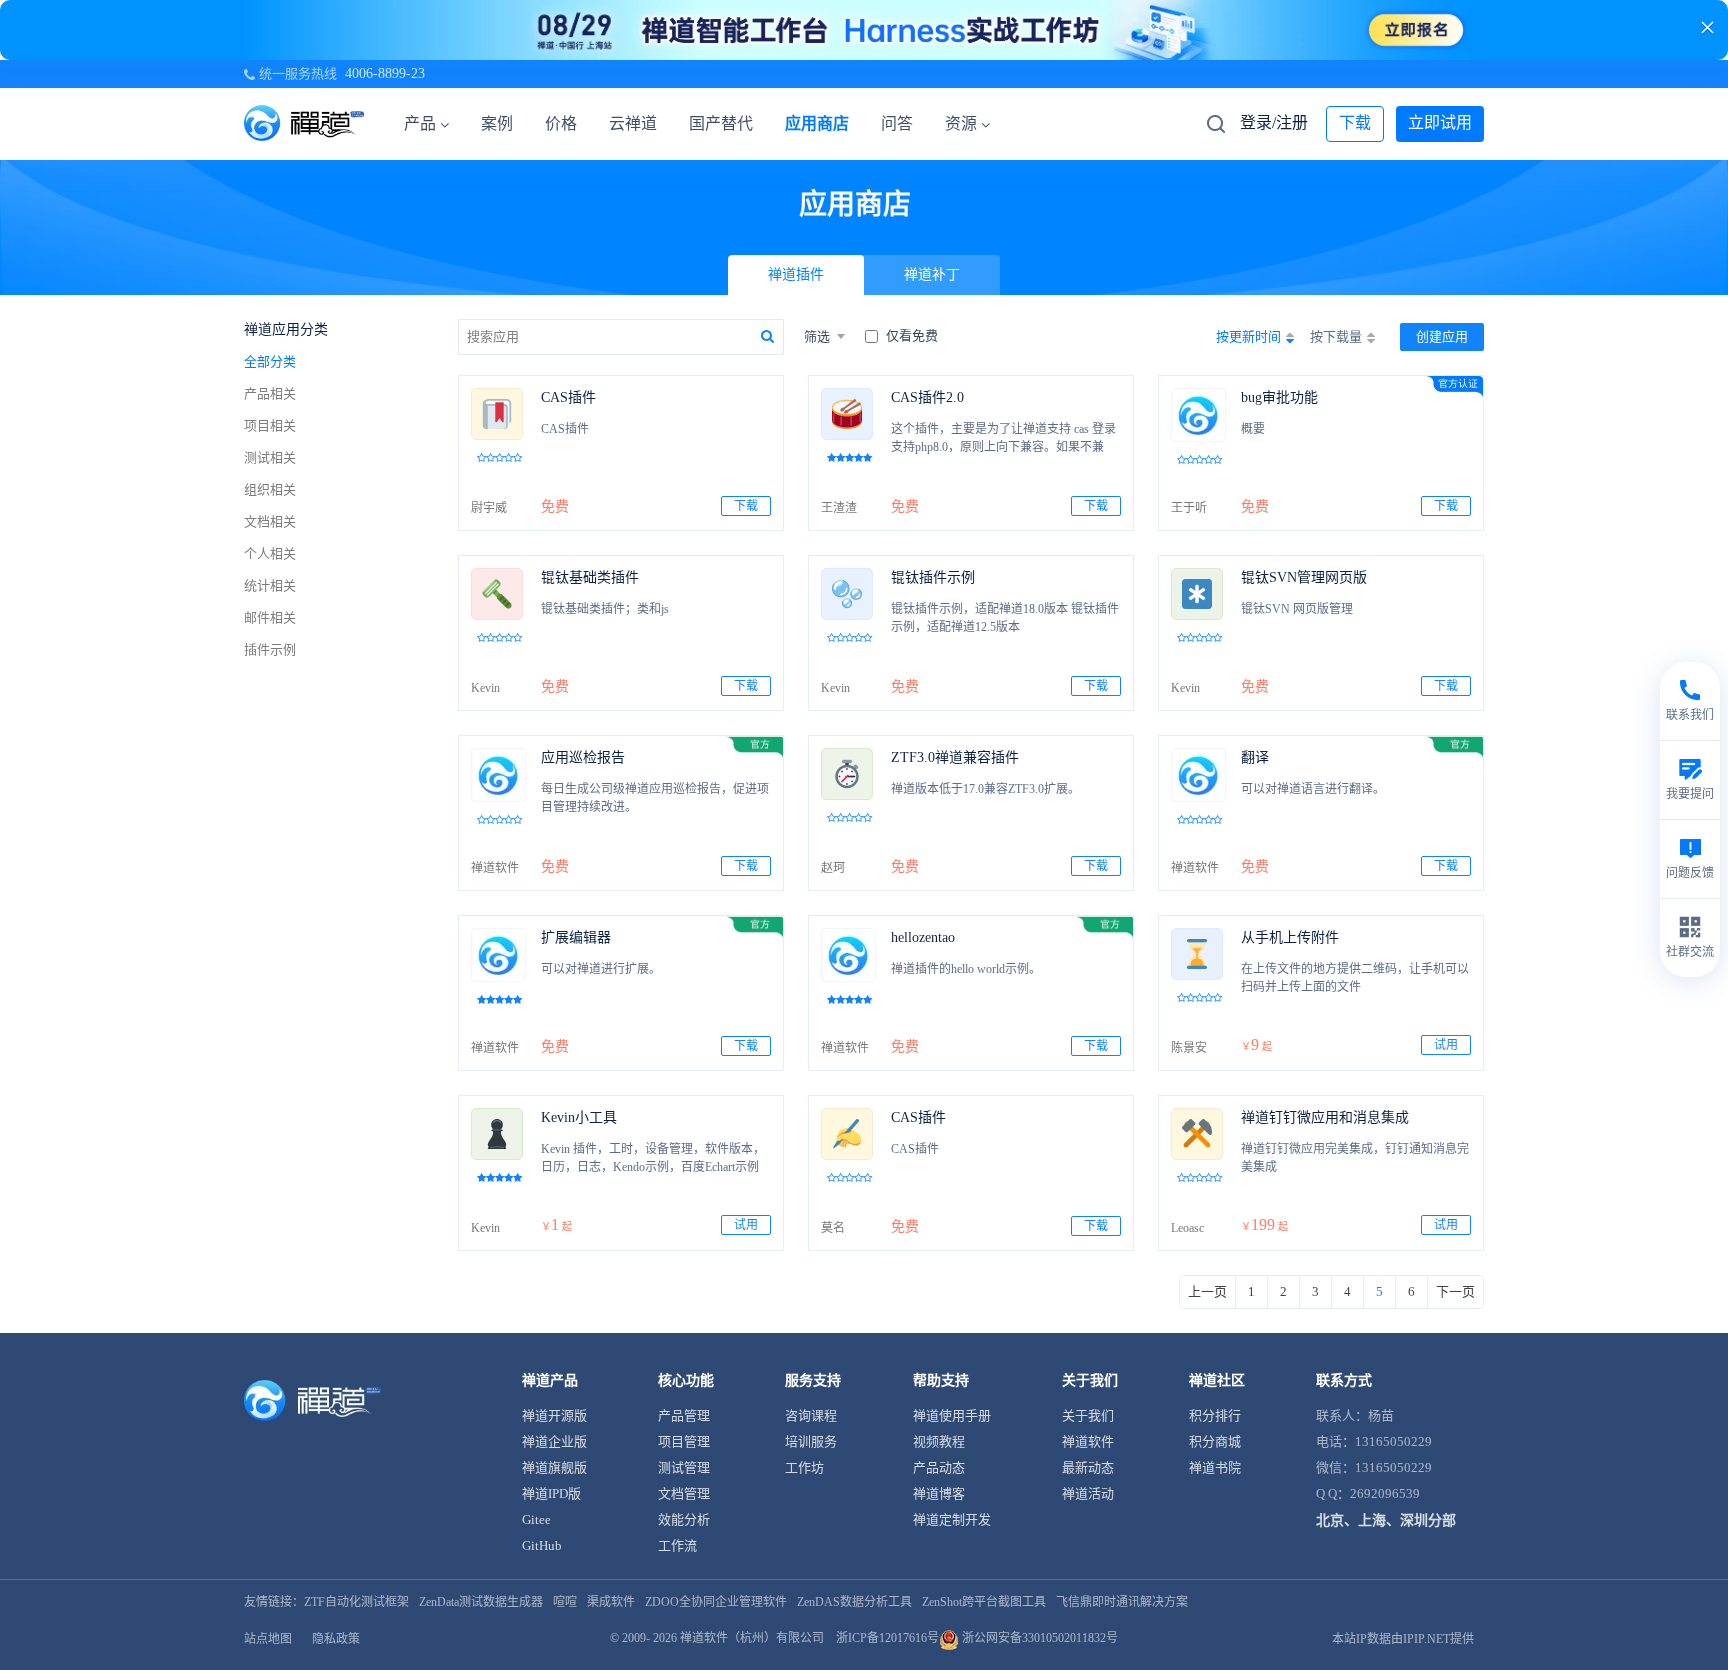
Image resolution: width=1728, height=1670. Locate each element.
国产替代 (721, 123)
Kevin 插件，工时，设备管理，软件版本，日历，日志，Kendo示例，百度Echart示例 (653, 1158)
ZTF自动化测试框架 (356, 1602)
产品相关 (270, 393)
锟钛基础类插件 (590, 577)
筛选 (817, 336)
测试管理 (684, 1467)
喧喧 (565, 1602)
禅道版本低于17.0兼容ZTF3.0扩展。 (985, 789)
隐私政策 (336, 1639)
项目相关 (270, 425)
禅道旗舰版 (554, 1467)
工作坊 (804, 1467)
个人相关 (270, 553)
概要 (1253, 429)
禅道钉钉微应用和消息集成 (1325, 1117)
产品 (420, 123)
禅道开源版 (554, 1415)
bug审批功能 (1279, 397)
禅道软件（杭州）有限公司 (752, 1638)
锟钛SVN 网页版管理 (1297, 609)
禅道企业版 (554, 1441)
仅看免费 (912, 335)
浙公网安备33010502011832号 (1038, 1638)
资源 (961, 123)
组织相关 (270, 489)
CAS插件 (568, 397)
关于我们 (1088, 1415)
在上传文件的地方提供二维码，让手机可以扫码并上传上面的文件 (1355, 978)
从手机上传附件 (1290, 937)
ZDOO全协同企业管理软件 (716, 1602)
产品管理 (684, 1415)
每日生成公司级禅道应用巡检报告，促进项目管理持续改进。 (655, 798)
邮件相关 (270, 617)
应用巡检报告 (583, 757)
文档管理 (684, 1493)
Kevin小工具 (579, 1117)
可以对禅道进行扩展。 (601, 969)
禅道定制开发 (952, 1519)
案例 (497, 123)
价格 (561, 123)
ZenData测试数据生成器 (481, 1602)
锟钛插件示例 (933, 577)
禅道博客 (939, 1493)
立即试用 (1440, 122)
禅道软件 (1088, 1441)
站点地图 (268, 1639)
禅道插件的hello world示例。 (966, 969)
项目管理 (684, 1441)
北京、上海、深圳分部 (1386, 1520)
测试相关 (270, 457)
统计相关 (270, 585)
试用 (1446, 1045)
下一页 (1455, 1291)
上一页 (1207, 1291)
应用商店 (817, 123)
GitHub (542, 1545)
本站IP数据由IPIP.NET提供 (1403, 1639)
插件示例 (270, 649)
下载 (1355, 122)
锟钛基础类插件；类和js (605, 609)
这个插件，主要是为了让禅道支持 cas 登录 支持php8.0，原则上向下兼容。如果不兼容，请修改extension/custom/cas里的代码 (1003, 440)
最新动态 (1088, 1467)
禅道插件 (796, 274)
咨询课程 (811, 1415)
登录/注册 (1274, 122)
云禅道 (633, 123)
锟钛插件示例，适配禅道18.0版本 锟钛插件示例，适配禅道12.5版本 (1005, 618)
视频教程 (939, 1441)
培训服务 (811, 1441)
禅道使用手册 (952, 1415)
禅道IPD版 (551, 1493)
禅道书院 (1215, 1467)
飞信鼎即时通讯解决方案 (1122, 1602)
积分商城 (1215, 1441)
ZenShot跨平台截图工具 (984, 1602)
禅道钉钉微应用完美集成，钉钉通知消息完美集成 (1355, 1158)
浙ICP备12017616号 (887, 1638)
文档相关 (270, 521)
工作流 (677, 1545)
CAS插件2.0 (927, 397)
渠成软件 (611, 1602)
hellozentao (923, 937)
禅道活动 (1088, 1493)
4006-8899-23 (385, 73)
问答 (897, 123)
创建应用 (1442, 336)
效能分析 (684, 1519)
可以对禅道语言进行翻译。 (1313, 789)
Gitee (536, 1519)
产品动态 (939, 1467)
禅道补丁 (932, 274)
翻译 (1255, 757)
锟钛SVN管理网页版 (1304, 577)
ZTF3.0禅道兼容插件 (955, 757)
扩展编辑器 (576, 937)
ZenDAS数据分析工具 (854, 1602)
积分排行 (1215, 1415)
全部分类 (270, 361)
